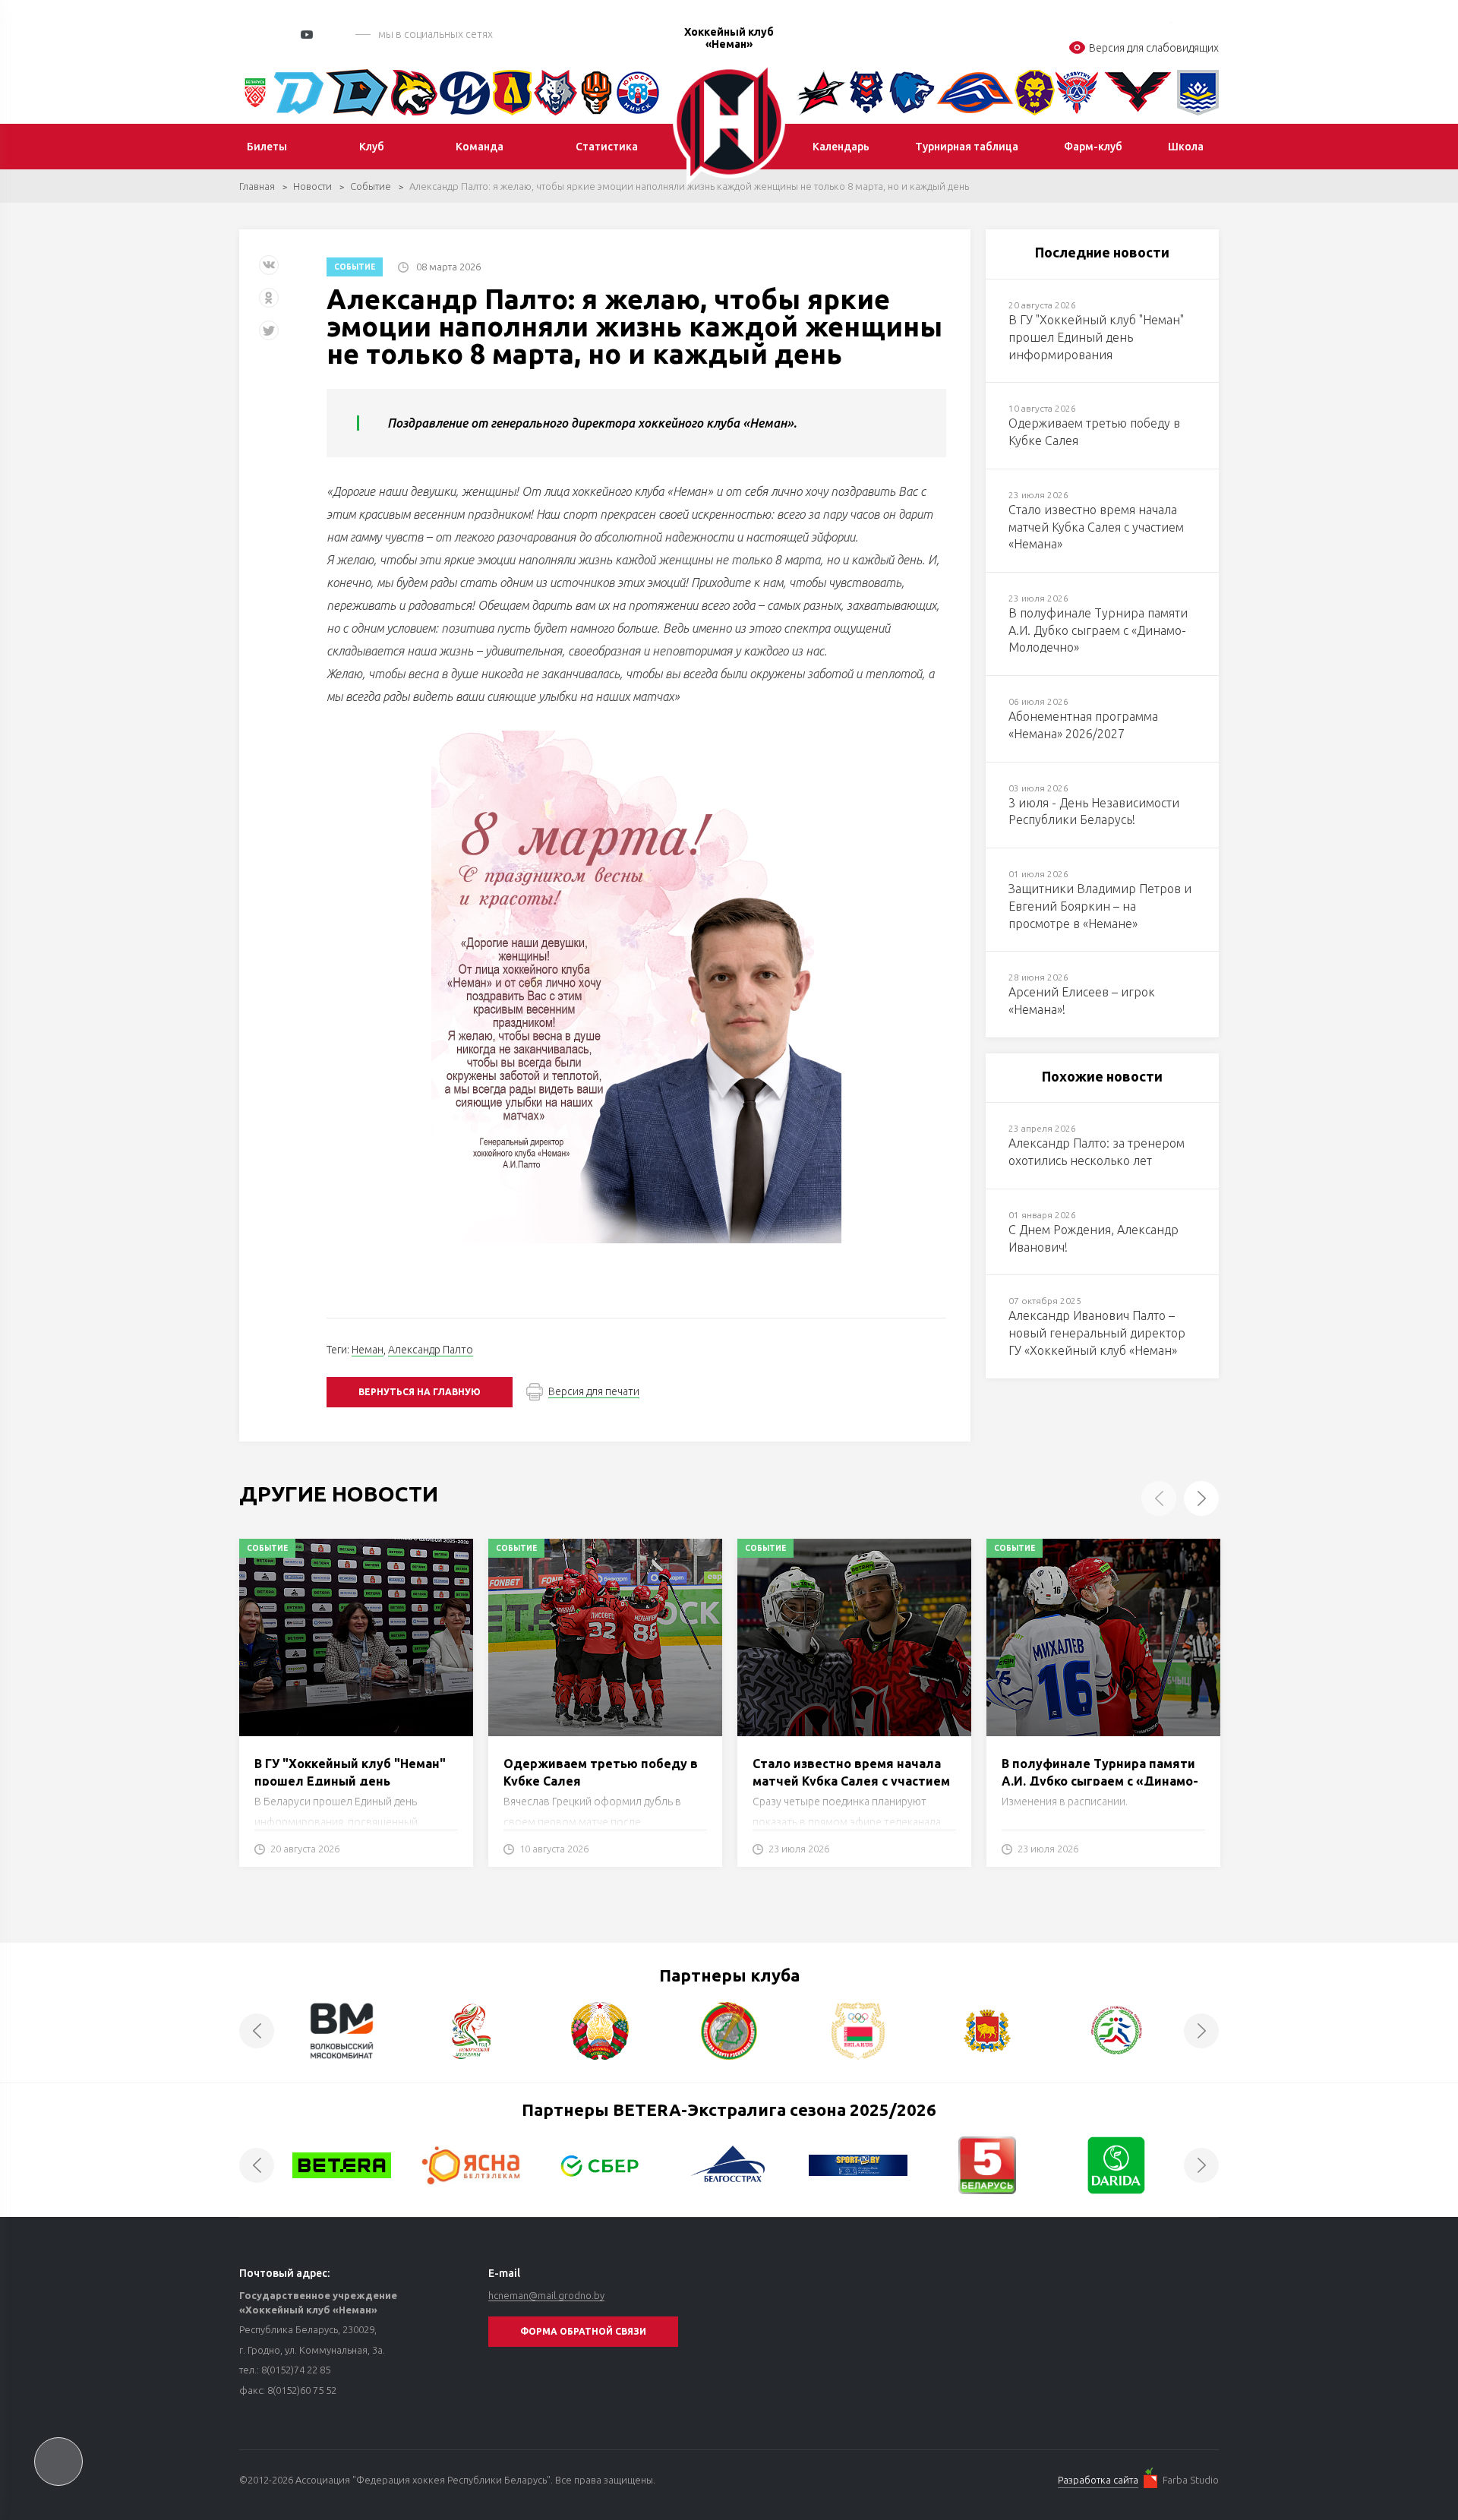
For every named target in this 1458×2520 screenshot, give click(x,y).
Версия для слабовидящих (1154, 48)
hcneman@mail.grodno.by (546, 2295)
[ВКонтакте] (269, 271)
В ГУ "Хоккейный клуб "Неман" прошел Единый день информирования (350, 1781)
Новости (312, 186)
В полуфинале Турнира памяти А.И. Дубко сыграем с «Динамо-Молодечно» (1100, 1781)
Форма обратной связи (583, 2331)
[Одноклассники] (269, 303)
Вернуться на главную (420, 1392)
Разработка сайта (1098, 2480)
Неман (368, 1350)
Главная (257, 186)
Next (1201, 1498)
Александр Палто (431, 1350)
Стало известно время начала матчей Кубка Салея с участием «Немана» (851, 1781)
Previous (1159, 1498)
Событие (371, 186)
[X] (270, 336)
